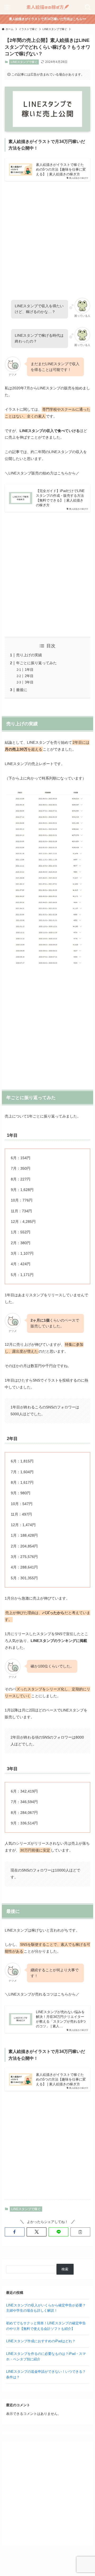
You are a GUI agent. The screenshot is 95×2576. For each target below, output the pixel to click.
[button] (15, 2232)
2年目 (29, 676)
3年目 (29, 682)
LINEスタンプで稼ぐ (24, 62)
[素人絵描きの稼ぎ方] (47, 7)
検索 (65, 2269)
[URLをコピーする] (80, 2232)
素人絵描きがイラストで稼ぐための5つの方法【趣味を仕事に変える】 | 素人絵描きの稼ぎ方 (61, 169)
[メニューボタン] (7, 7)
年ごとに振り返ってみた (36, 663)
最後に (22, 690)
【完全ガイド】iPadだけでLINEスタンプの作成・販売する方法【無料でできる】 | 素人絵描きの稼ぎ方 (60, 498)
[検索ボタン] (88, 7)
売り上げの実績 (29, 655)
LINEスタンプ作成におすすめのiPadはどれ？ (41, 2341)
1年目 (29, 670)
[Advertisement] (47, 235)
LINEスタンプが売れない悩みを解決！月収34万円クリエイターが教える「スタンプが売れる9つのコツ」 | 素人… (61, 2019)
